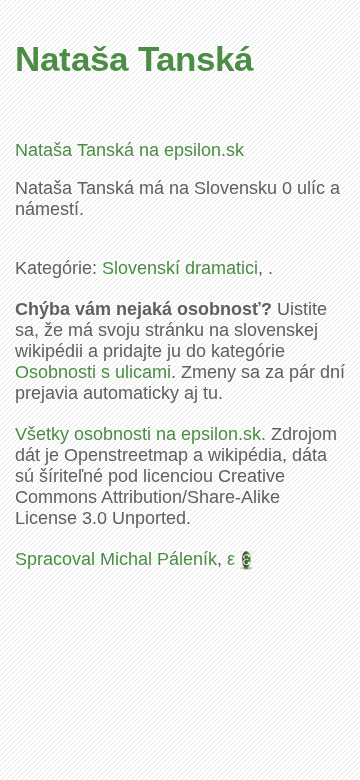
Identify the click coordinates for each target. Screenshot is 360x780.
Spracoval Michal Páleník (116, 559)
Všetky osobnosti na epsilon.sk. (140, 434)
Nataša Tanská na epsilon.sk (129, 150)
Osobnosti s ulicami (93, 372)
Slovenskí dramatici (180, 268)
